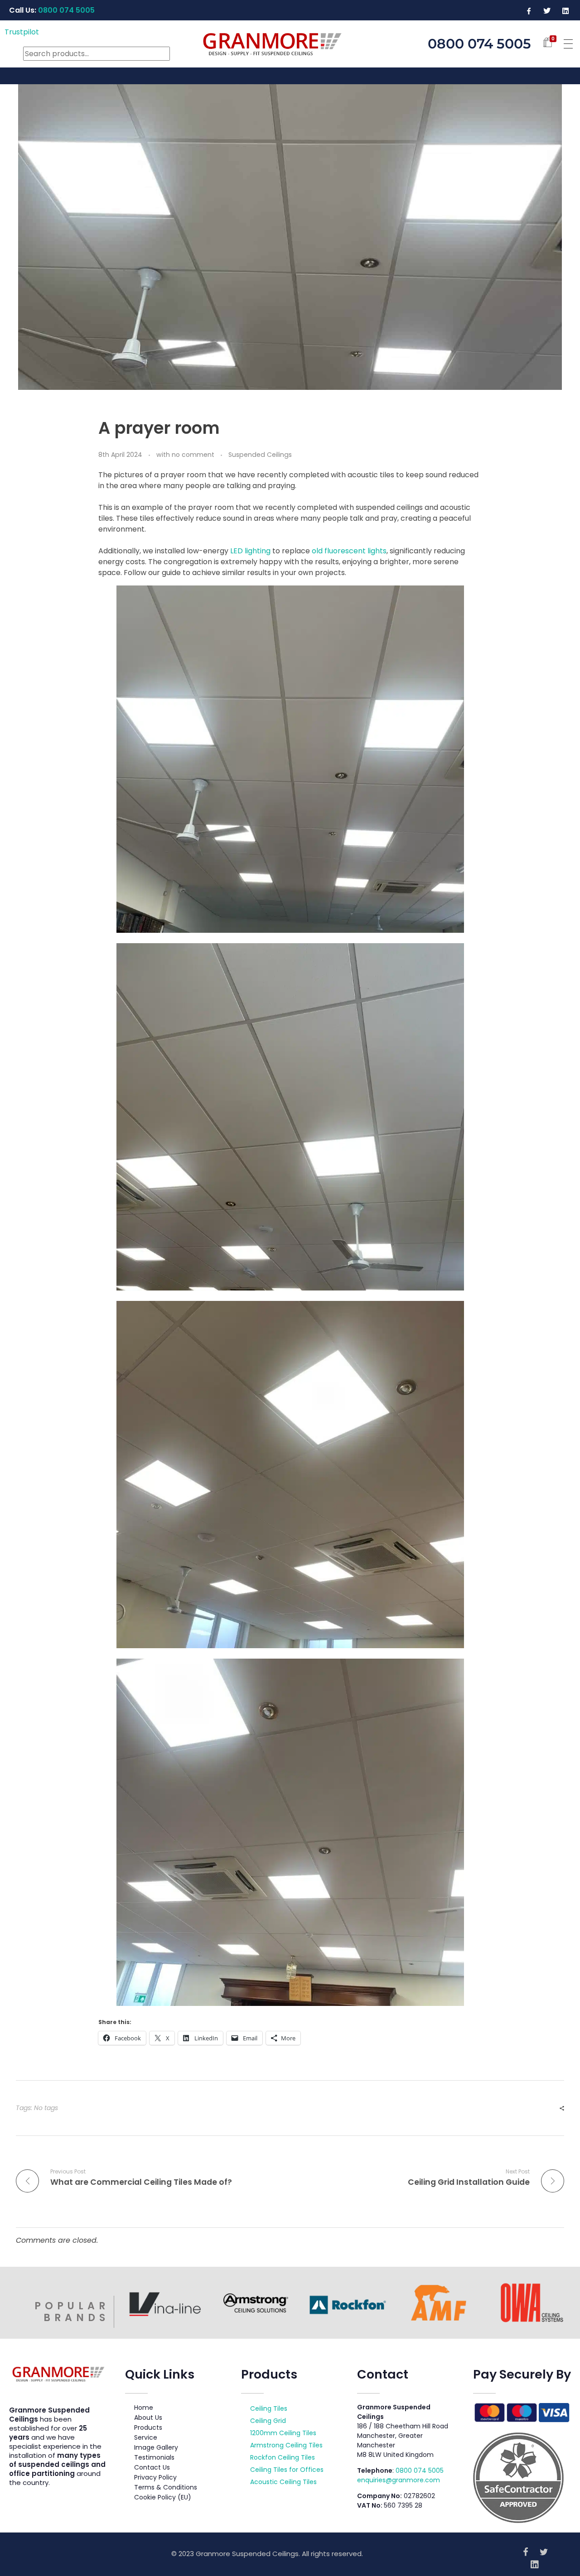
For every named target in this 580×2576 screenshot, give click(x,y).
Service (146, 2437)
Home (144, 2408)
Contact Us (152, 2467)
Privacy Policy (155, 2477)
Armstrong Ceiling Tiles (286, 2445)
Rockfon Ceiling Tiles (283, 2457)
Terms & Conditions (166, 2487)
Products (148, 2427)
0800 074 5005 (420, 2470)
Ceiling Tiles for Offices (287, 2470)
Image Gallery (156, 2447)
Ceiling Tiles (269, 2408)
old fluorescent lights (349, 551)
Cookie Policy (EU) (163, 2497)
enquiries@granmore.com (399, 2480)
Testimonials (154, 2457)
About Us (148, 2418)
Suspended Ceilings (260, 455)
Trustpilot (22, 32)
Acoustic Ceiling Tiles (283, 2482)
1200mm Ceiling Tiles (283, 2433)
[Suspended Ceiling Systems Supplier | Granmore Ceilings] (290, 42)
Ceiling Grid (268, 2421)
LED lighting (250, 551)
